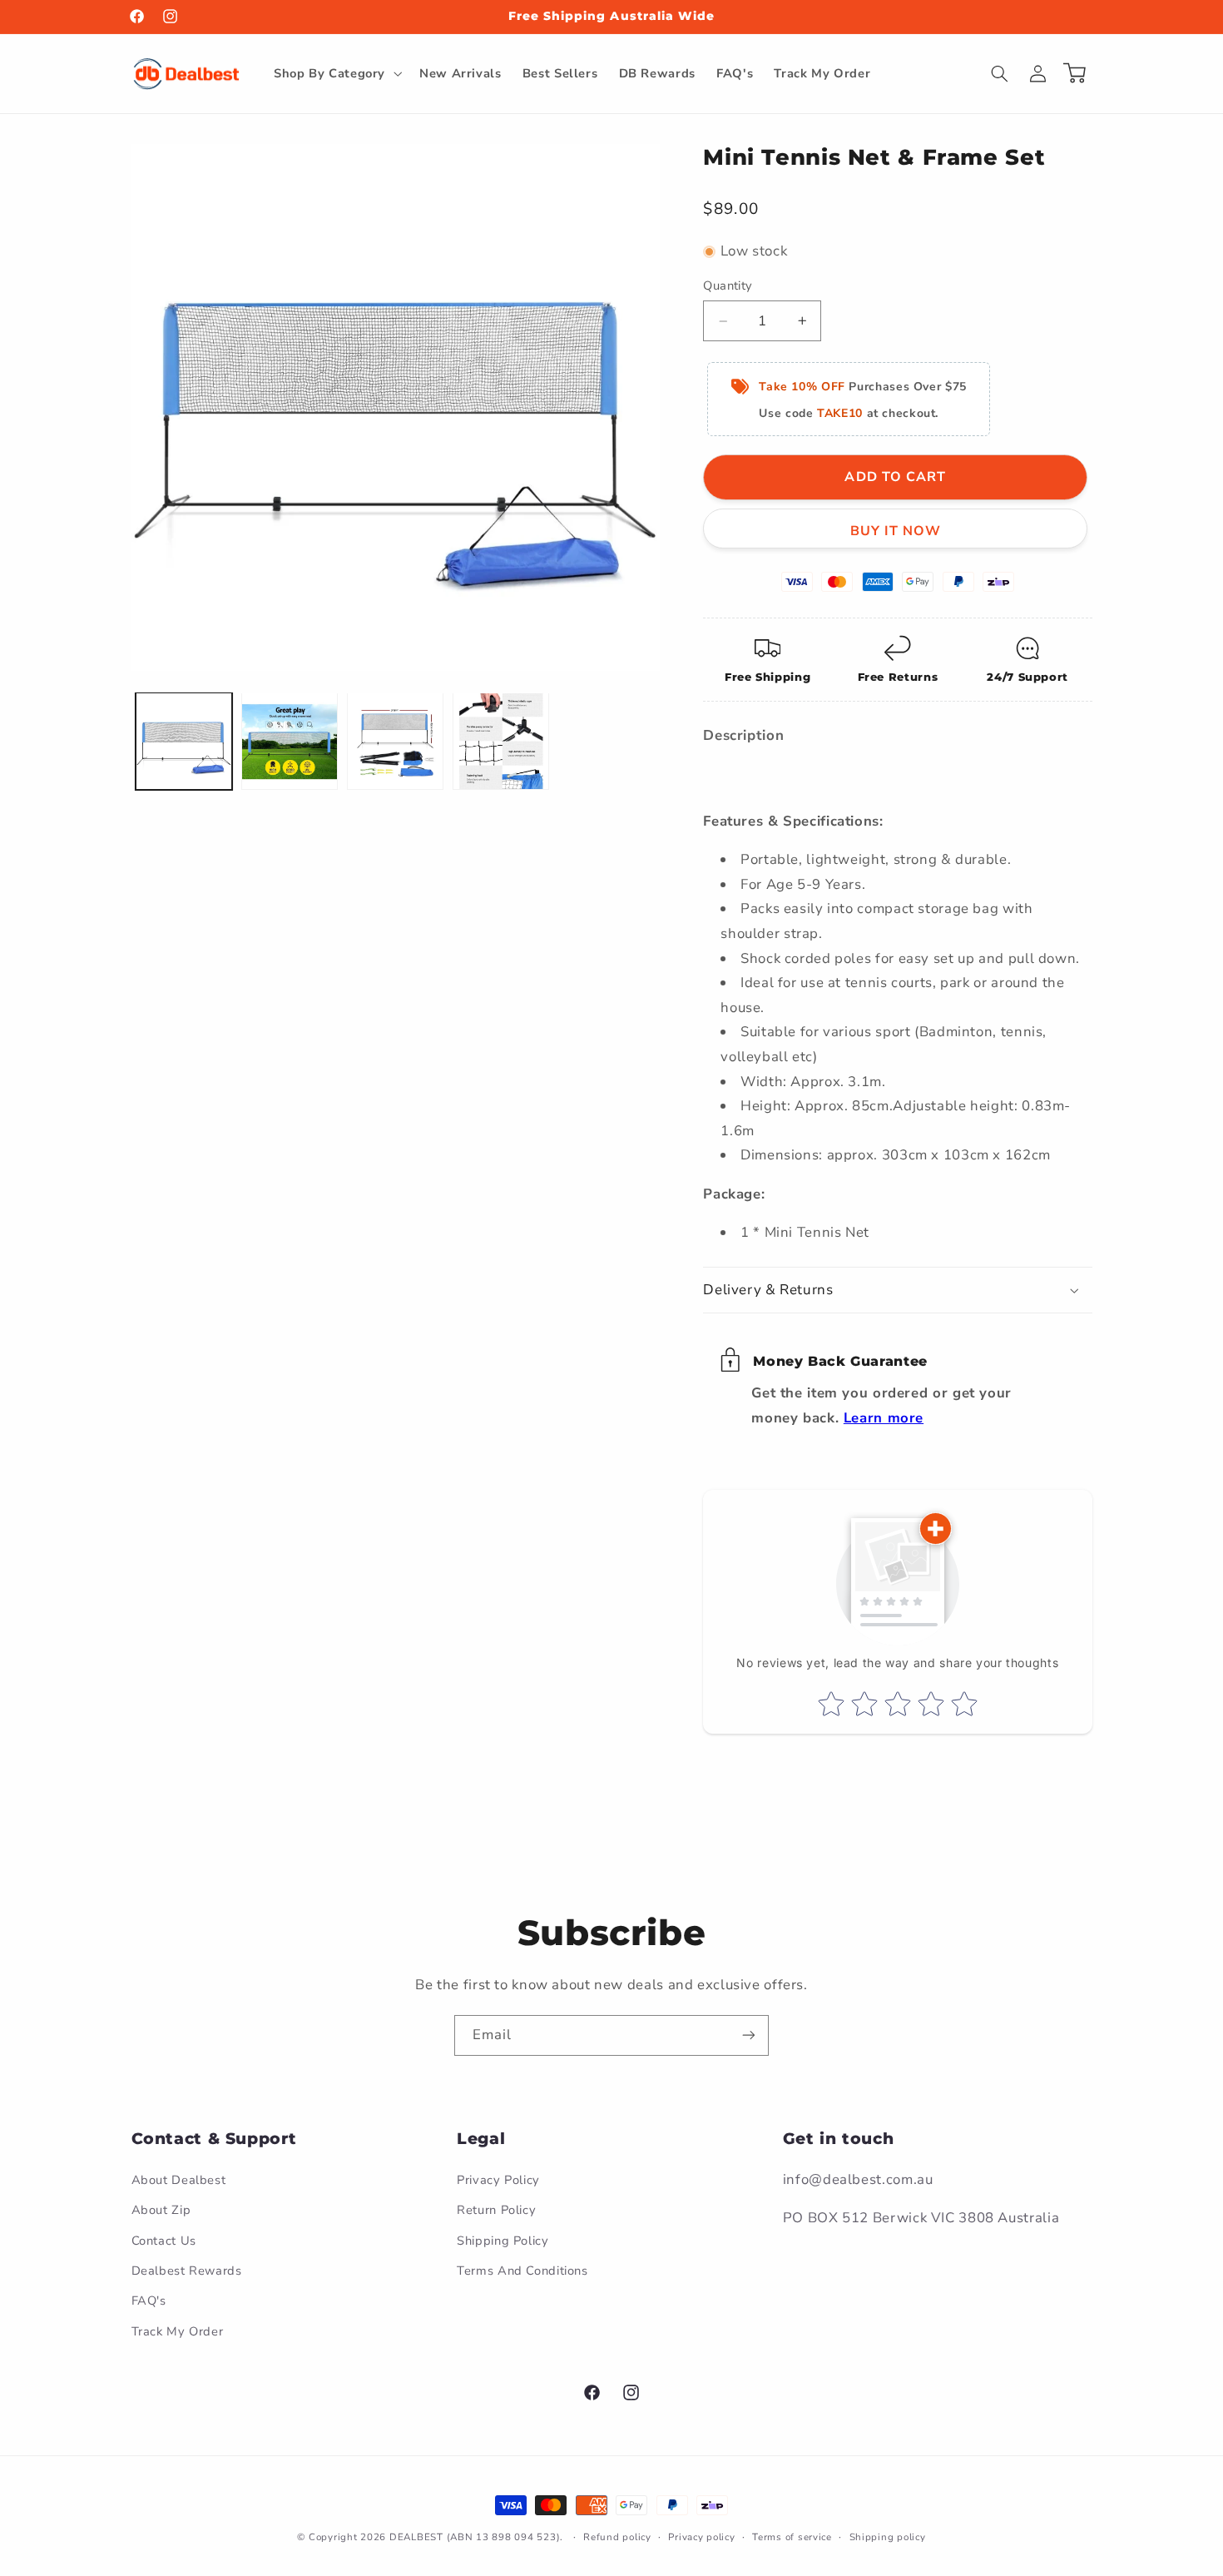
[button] (336, 73)
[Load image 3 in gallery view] (396, 741)
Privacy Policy (498, 2180)
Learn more (884, 1418)
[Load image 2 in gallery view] (290, 741)
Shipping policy (888, 2537)
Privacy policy (701, 2537)
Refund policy (617, 2537)
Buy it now (896, 531)
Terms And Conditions (522, 2271)
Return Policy (496, 2210)
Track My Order (178, 2331)
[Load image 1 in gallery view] (184, 741)
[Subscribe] (749, 2035)
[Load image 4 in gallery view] (501, 741)
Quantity (728, 285)
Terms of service (792, 2537)
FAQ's (149, 2301)
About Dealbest (179, 2180)
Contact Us (164, 2241)
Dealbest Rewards (187, 2271)
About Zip (161, 2210)
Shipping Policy (503, 2241)
